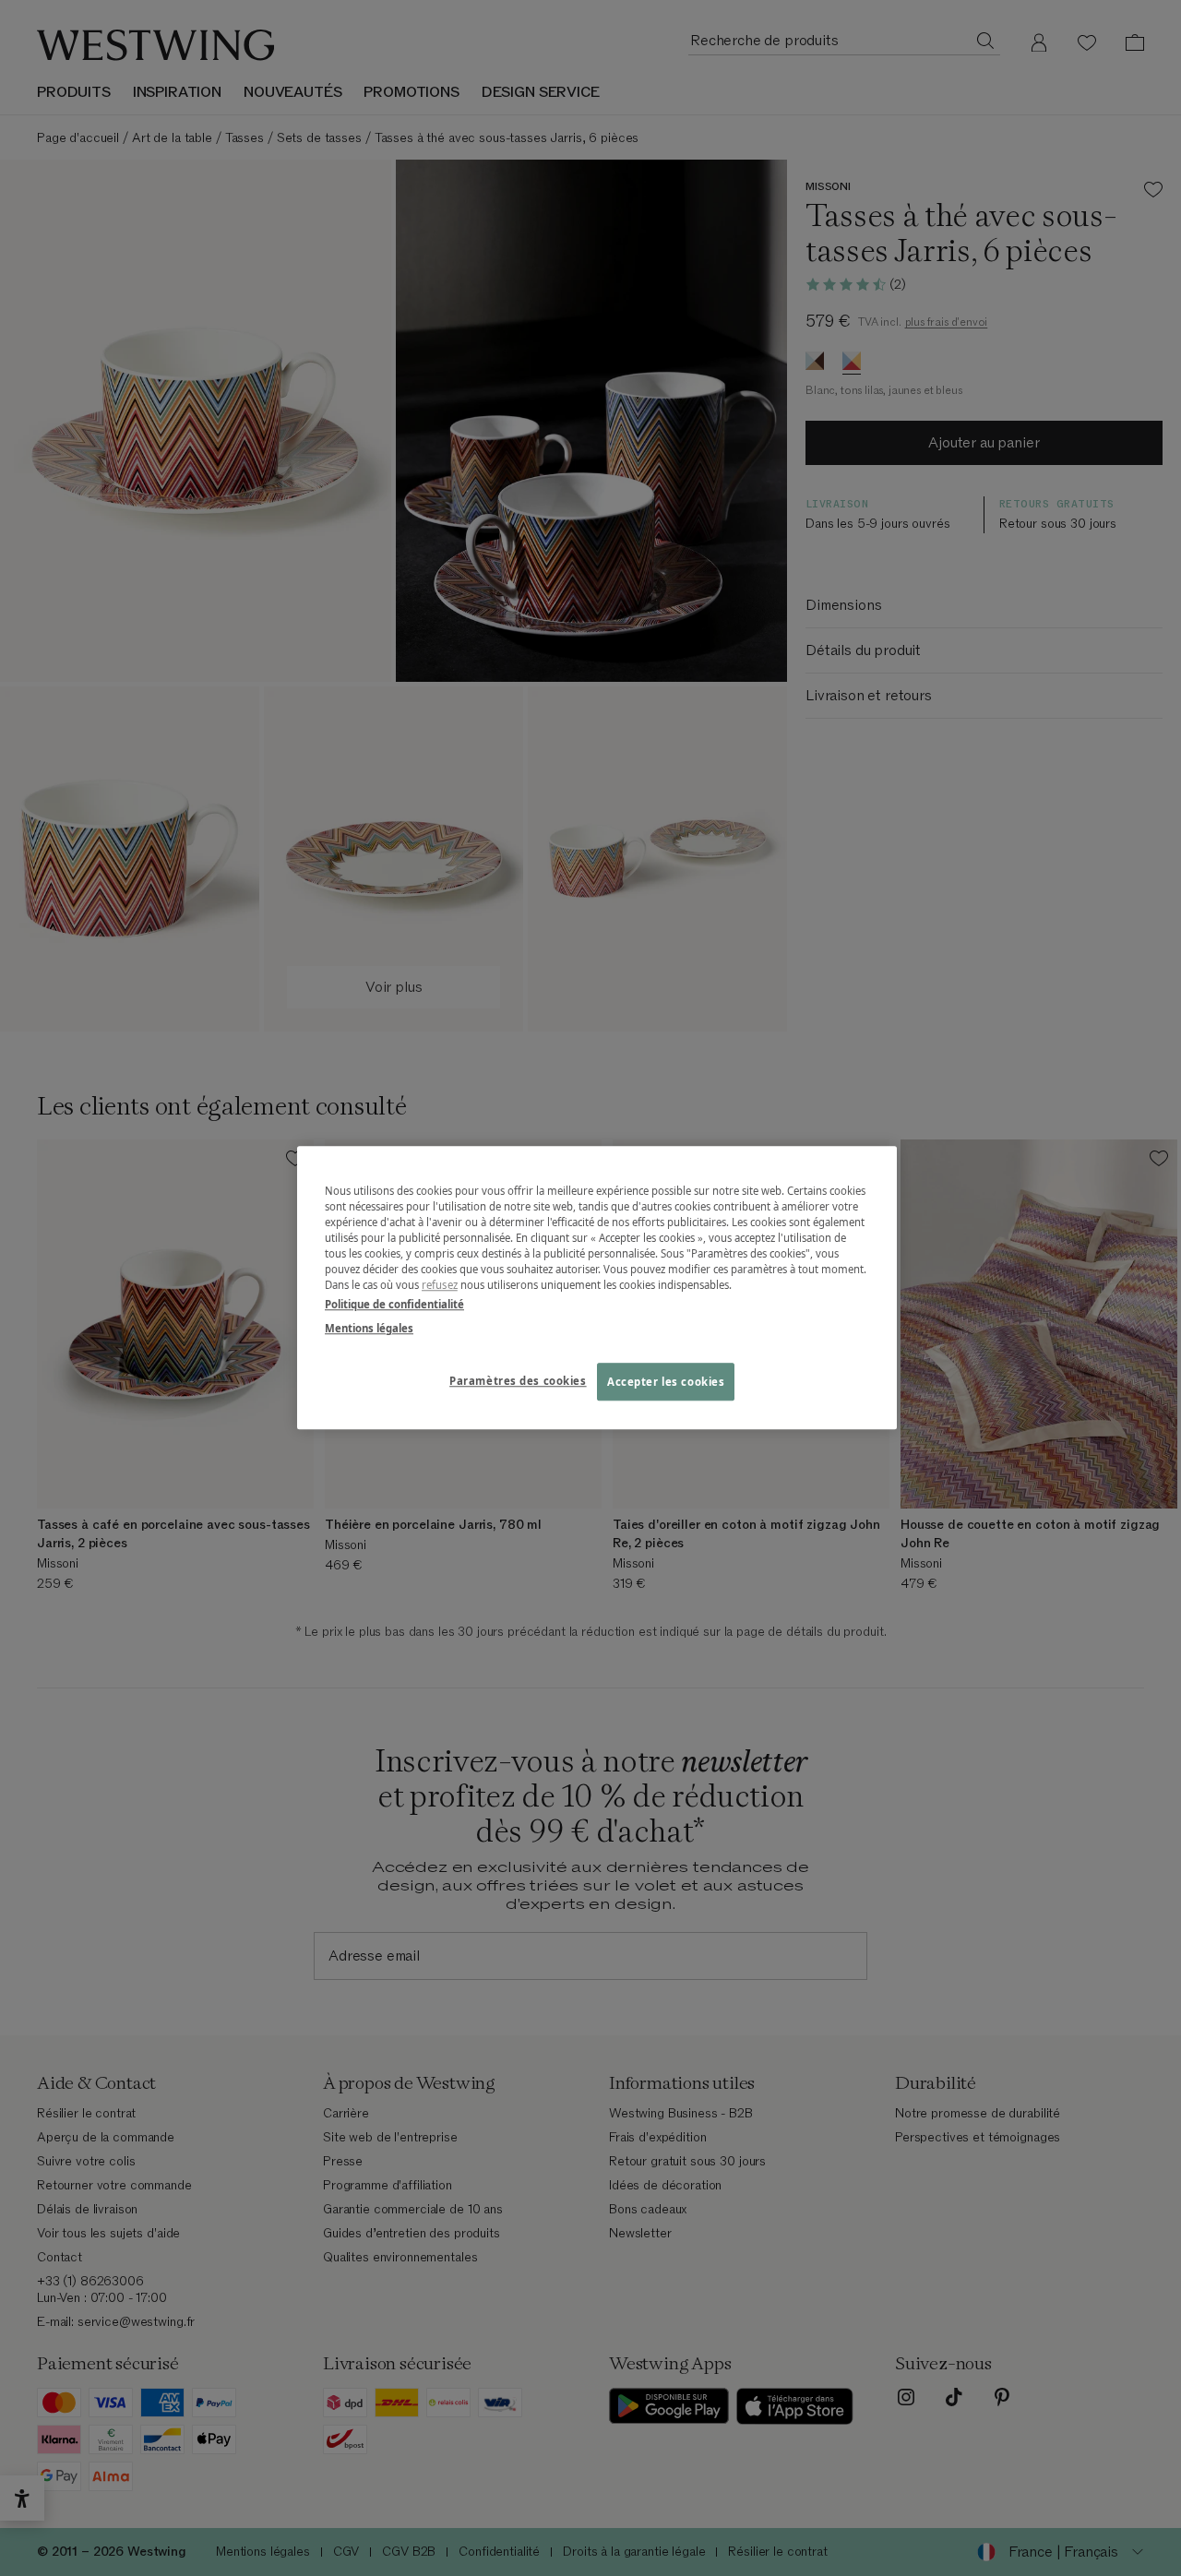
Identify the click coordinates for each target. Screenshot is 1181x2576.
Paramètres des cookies (518, 1381)
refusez (440, 1286)
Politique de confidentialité (394, 1305)
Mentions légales (369, 1328)
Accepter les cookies (666, 1382)
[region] (597, 1288)
